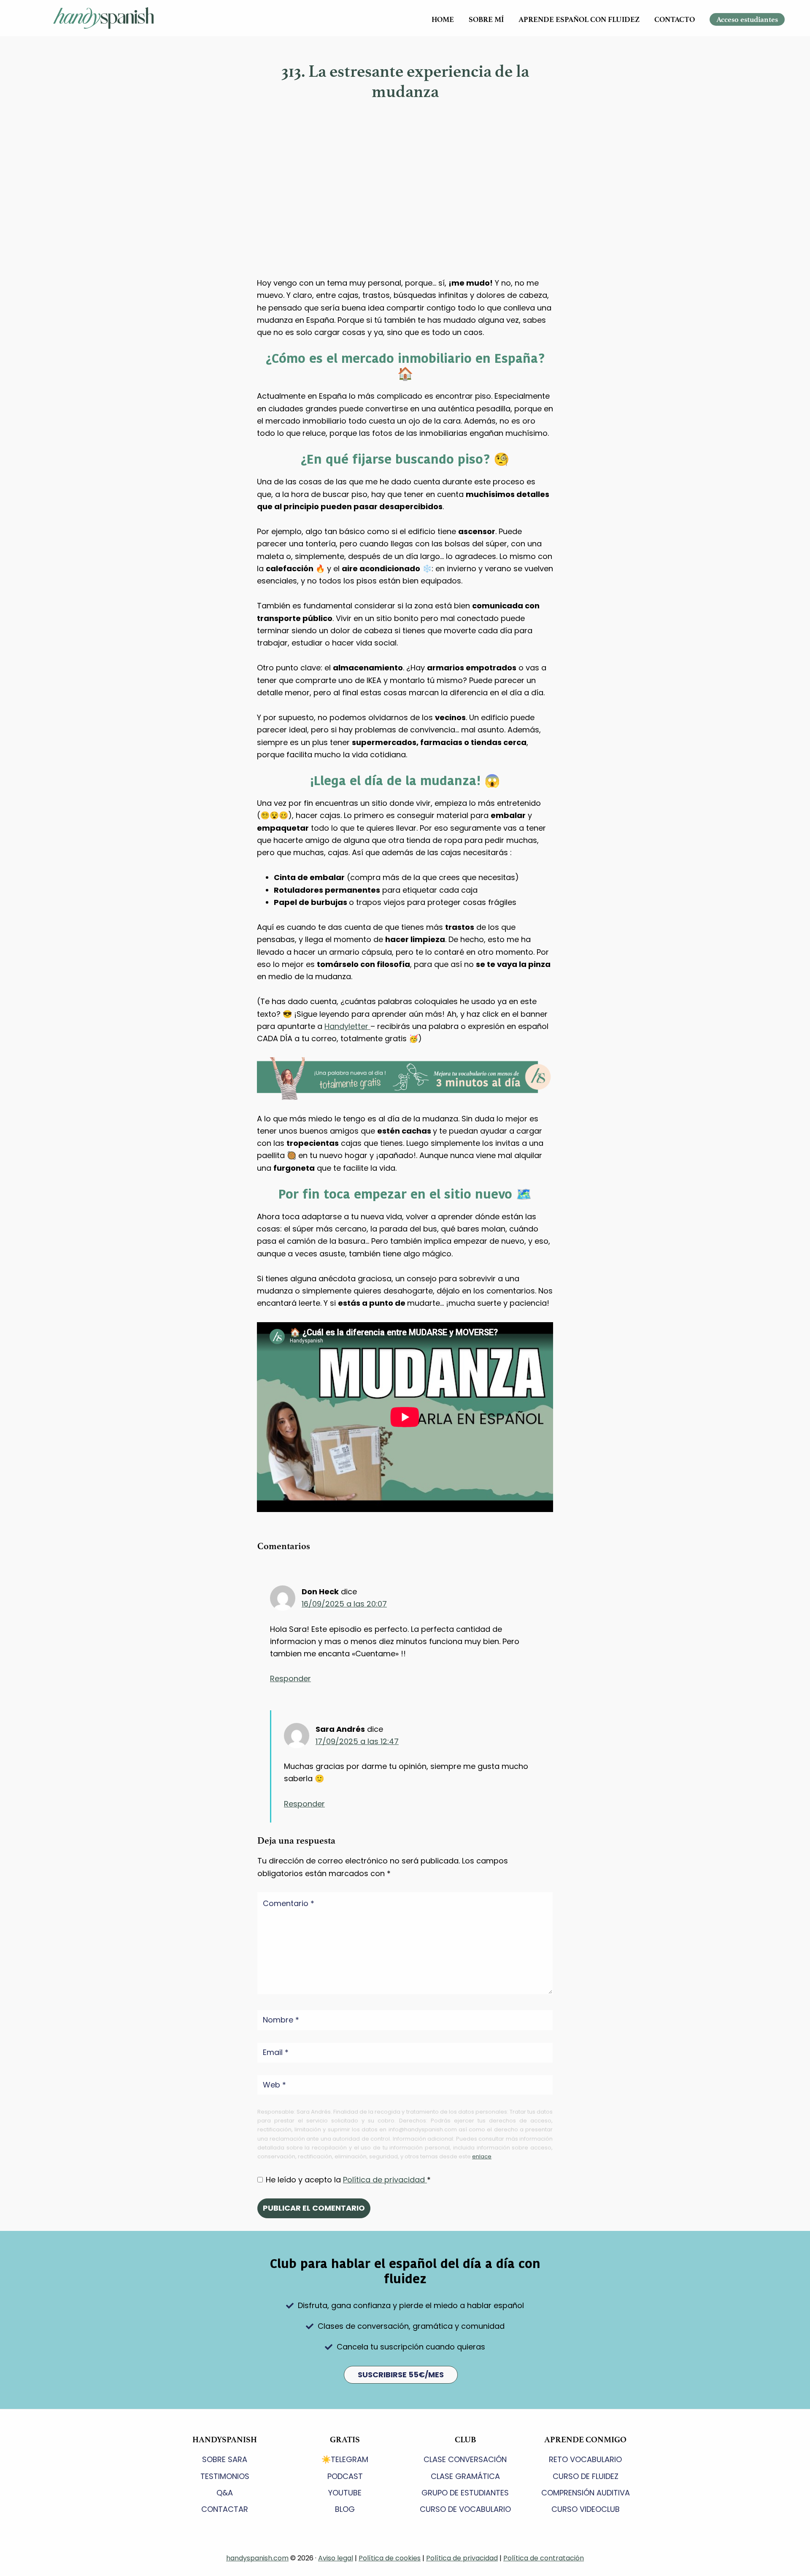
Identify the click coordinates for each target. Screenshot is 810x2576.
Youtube (345, 2493)
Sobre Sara (225, 2459)
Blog (345, 2509)
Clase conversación (465, 2459)
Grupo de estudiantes (465, 2493)
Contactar (225, 2509)
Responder (290, 1678)
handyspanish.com (257, 2558)
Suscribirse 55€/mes (401, 2375)
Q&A (225, 2493)
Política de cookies (390, 2558)
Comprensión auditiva (586, 2493)
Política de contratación (544, 2558)
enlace (482, 2156)
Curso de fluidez (586, 2476)
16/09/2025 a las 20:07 (344, 1604)
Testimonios (225, 2476)
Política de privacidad (385, 2180)
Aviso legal (336, 2558)
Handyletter (347, 1026)
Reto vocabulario (585, 2459)
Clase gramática (465, 2476)
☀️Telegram (345, 2459)
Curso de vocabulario (465, 2509)
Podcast (345, 2476)
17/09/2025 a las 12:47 (357, 1741)
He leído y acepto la (348, 2180)
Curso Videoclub (586, 2509)
